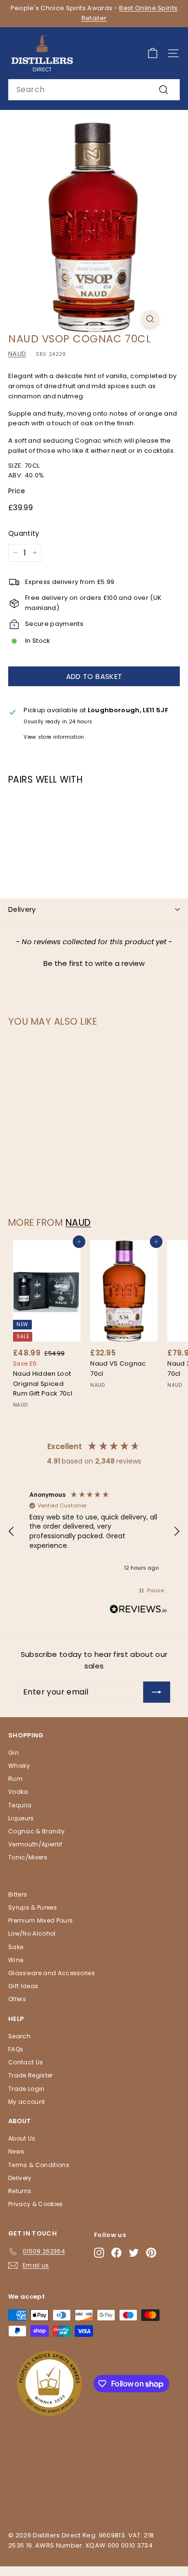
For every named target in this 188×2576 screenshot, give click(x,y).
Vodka (18, 1792)
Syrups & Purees (33, 1907)
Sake (16, 1947)
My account (27, 2102)
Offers (17, 1999)
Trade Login (27, 2089)
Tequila (20, 1805)
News (16, 2151)
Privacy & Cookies (36, 2204)
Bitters (18, 1894)
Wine (16, 1960)
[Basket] (153, 53)
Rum (15, 1779)
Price (17, 491)
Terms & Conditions (39, 2165)
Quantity (24, 533)
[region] (94, 1532)
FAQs (16, 2049)
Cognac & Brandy (36, 1831)
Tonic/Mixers (28, 1857)
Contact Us (26, 2062)
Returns (20, 2191)
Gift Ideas (23, 1986)
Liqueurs (21, 1818)
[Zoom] (150, 319)
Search (19, 2036)
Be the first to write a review (94, 963)
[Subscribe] (157, 1692)
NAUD (17, 354)
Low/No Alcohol (32, 1933)
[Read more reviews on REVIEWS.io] (138, 1611)
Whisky (19, 1766)
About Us (22, 2138)
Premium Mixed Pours (40, 1920)
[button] (94, 962)
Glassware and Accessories (52, 1973)
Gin (13, 1753)
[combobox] (94, 90)
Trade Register (31, 2075)
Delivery (22, 909)
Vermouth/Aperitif (35, 1844)
